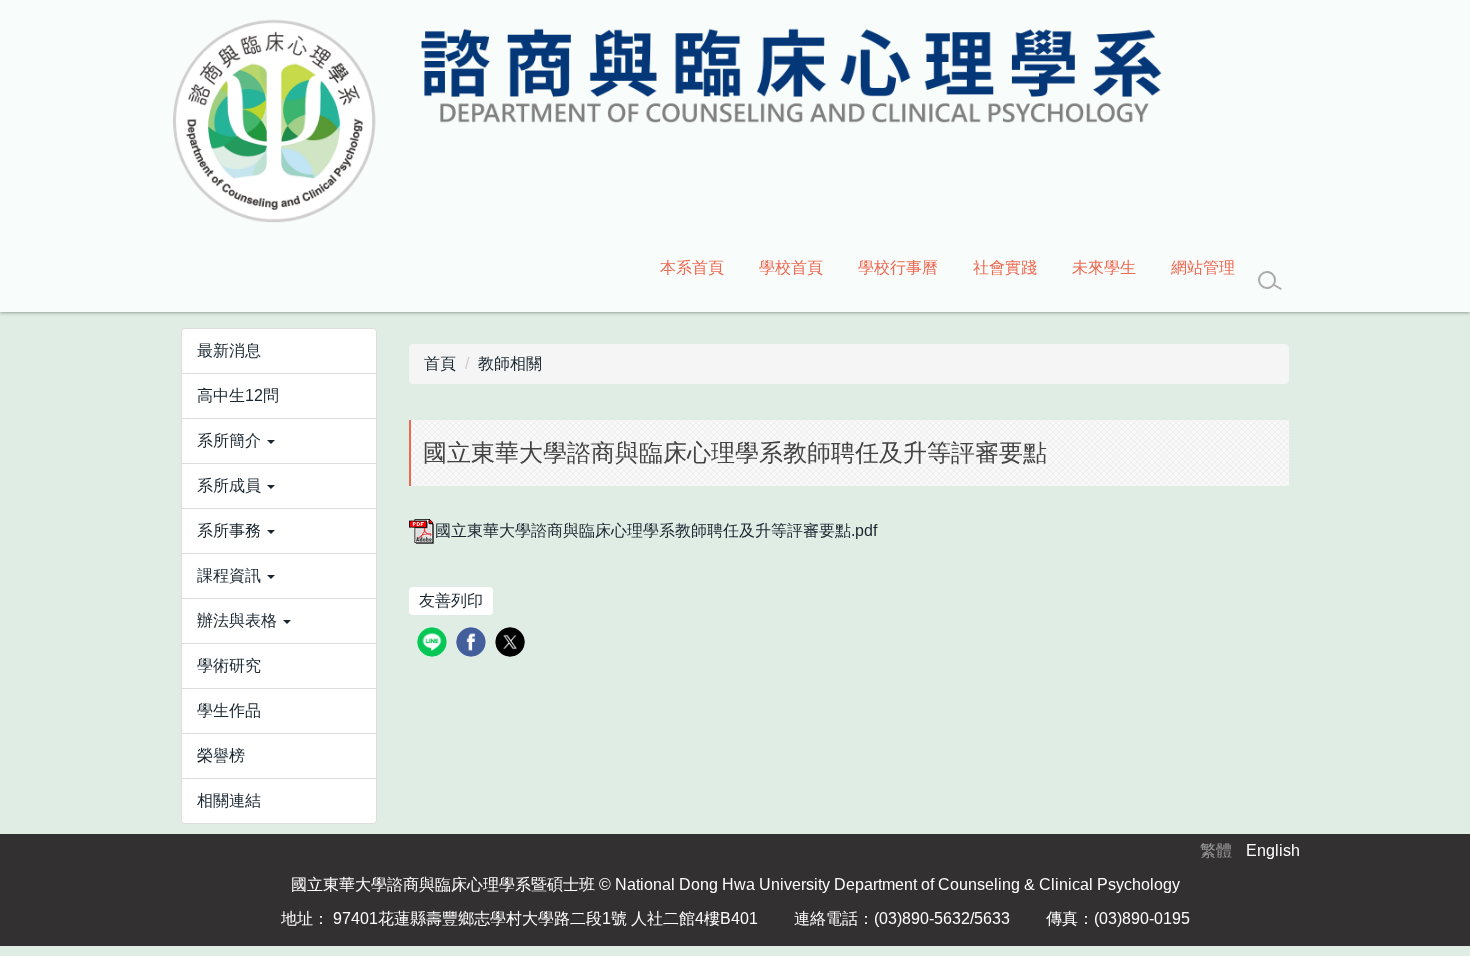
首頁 (440, 363)
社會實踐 (1005, 267)
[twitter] (512, 644)
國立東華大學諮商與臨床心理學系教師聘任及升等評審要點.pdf (656, 530)
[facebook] (473, 644)
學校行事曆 (898, 267)
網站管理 (1203, 267)
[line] (434, 644)
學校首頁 (791, 267)
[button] (279, 441)
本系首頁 (692, 267)
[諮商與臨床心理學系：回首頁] (665, 122)
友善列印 (451, 600)
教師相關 (510, 363)
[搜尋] (1270, 281)
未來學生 (1104, 267)
